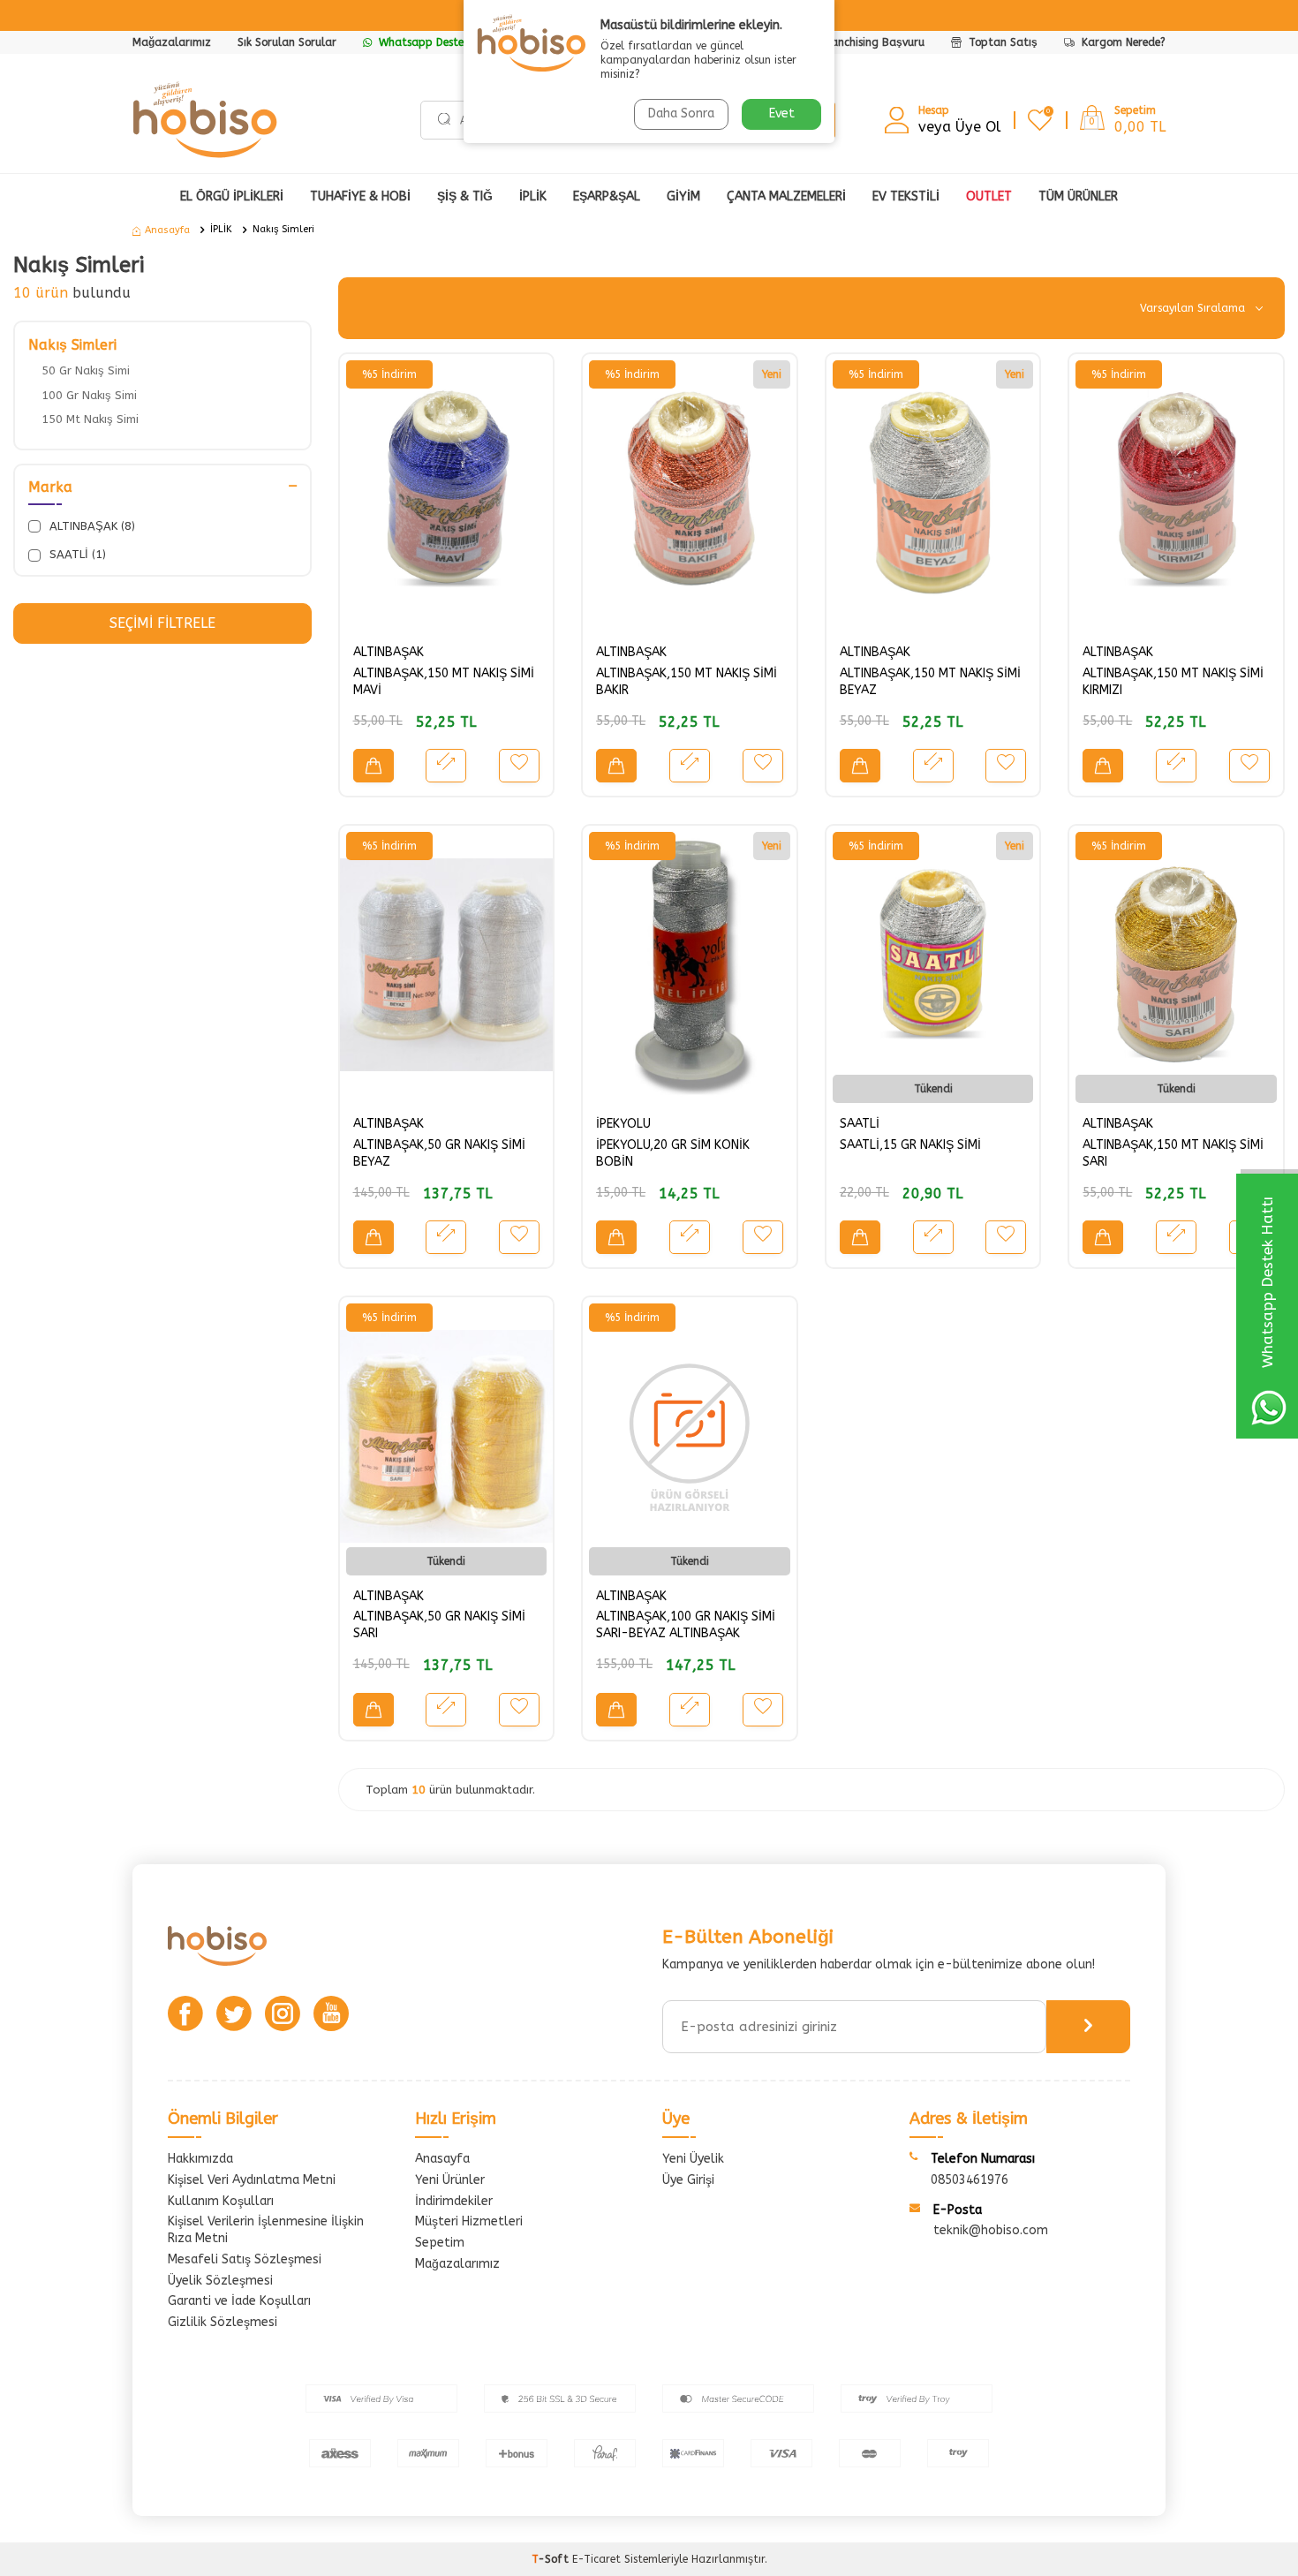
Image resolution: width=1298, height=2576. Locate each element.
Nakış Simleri (283, 229)
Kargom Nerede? (1122, 42)
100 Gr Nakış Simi (89, 395)
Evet (782, 113)
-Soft (552, 2559)
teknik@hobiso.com (991, 2230)
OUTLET (989, 196)
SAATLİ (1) (76, 554)
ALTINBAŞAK (389, 652)
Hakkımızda (200, 2159)
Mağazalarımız (172, 42)
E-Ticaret (596, 2559)
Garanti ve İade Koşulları (239, 2301)
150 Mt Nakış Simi (90, 419)
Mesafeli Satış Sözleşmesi (245, 2259)
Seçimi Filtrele (162, 623)
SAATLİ (860, 1124)
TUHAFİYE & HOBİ (360, 196)
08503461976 (970, 2180)
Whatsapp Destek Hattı (438, 42)
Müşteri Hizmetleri (469, 2221)
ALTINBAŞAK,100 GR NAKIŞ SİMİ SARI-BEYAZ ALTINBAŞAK (686, 1625)
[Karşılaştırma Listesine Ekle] (446, 766)
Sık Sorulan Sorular (287, 42)
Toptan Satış (1001, 42)
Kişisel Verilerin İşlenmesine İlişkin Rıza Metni (266, 2230)
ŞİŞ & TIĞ (465, 196)
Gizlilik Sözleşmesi (223, 2322)
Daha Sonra (681, 113)
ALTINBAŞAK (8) (91, 526)
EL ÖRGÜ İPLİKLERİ (232, 196)
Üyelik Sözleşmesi (220, 2281)
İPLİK (533, 196)
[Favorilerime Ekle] (519, 766)
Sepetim (440, 2243)
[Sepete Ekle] (374, 766)
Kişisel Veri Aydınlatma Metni (252, 2180)
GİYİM (683, 196)
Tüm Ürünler (1078, 196)
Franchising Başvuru (873, 42)
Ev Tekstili (906, 196)
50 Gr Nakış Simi (86, 370)
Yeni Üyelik (693, 2159)
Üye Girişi (688, 2180)
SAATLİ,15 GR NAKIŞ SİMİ (910, 1145)
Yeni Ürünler (450, 2180)
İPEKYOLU (623, 1124)
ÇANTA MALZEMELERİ (786, 196)
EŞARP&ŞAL (607, 196)
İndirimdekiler (454, 2201)
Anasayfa (167, 230)
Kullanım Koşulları (221, 2201)
